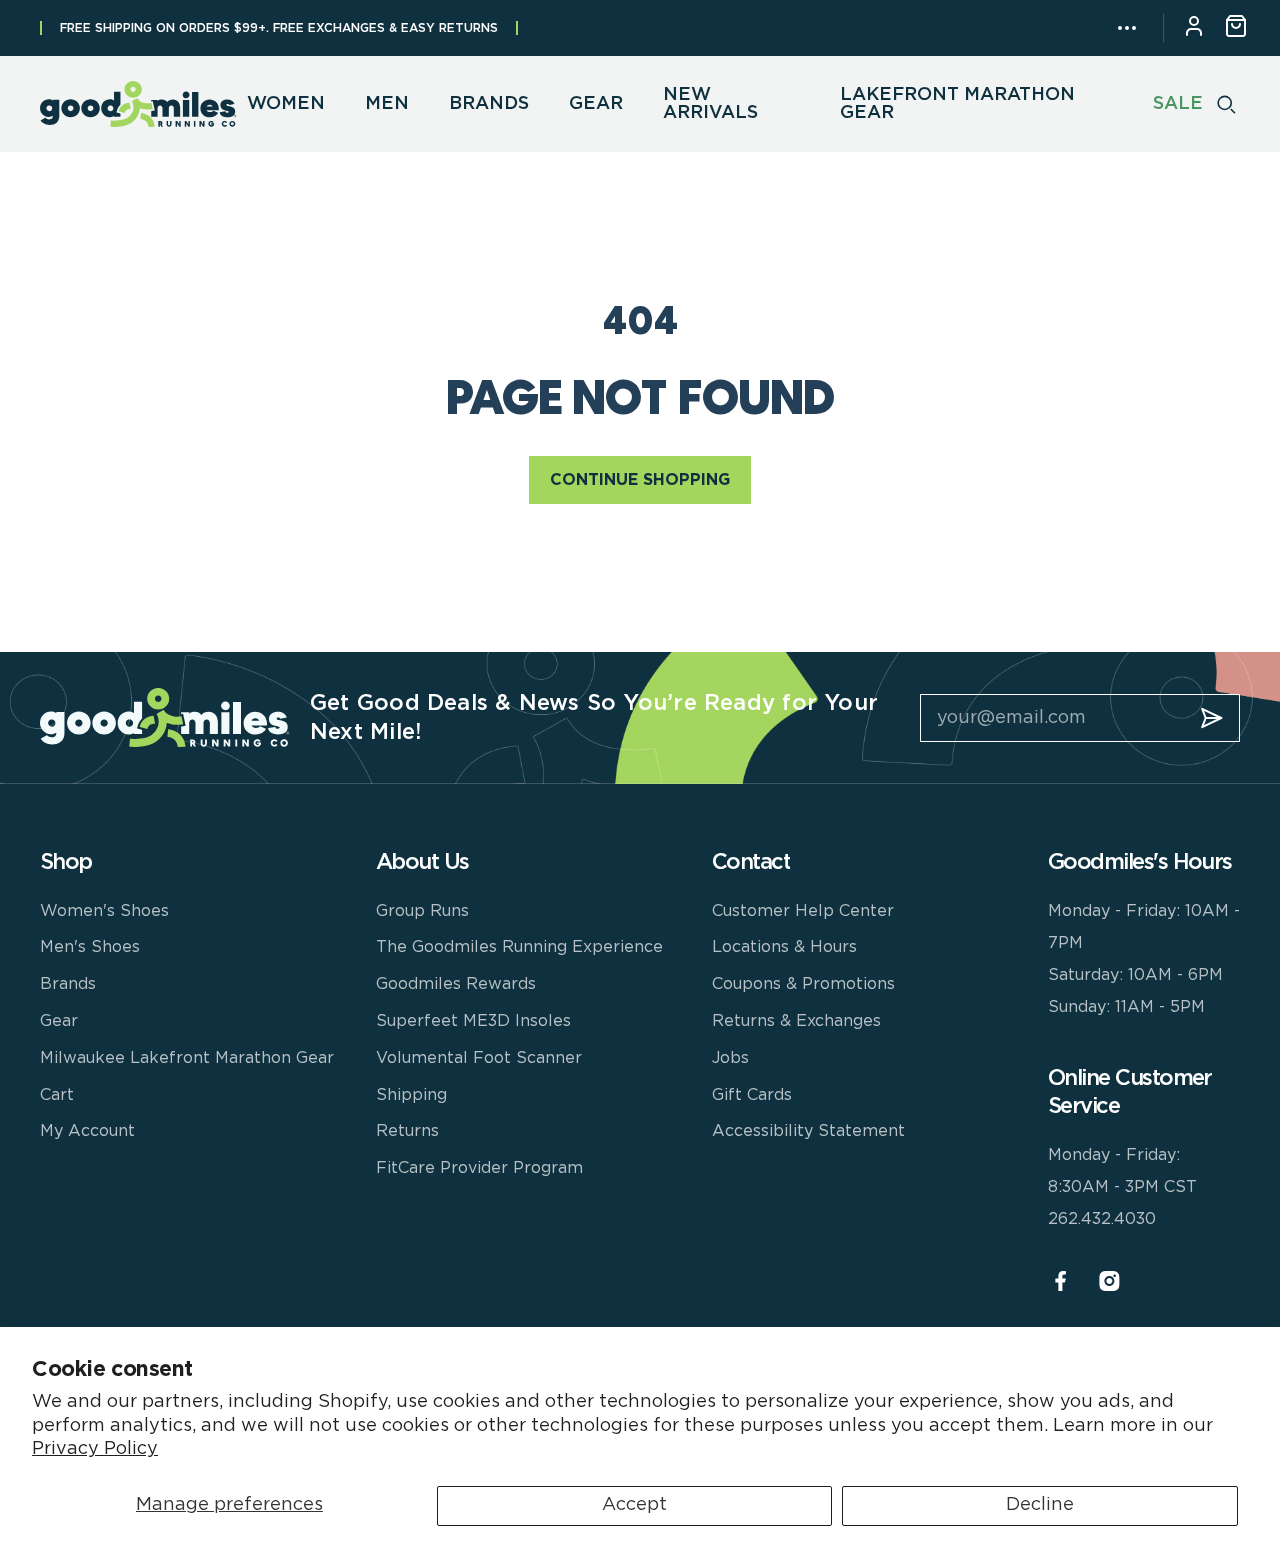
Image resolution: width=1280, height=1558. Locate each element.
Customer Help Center (803, 911)
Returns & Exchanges (796, 1021)
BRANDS (489, 104)
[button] (1127, 28)
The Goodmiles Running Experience (519, 947)
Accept (634, 1505)
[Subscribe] (1212, 718)
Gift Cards (752, 1095)
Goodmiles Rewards (456, 984)
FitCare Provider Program (479, 1168)
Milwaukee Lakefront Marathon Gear (187, 1058)
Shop (66, 862)
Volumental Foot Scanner (479, 1058)
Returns (407, 1131)
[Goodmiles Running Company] (138, 104)
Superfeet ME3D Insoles (473, 1021)
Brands (68, 984)
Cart (57, 1095)
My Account (87, 1131)
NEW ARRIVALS (710, 104)
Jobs (730, 1058)
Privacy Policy (95, 1449)
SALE (1178, 104)
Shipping (411, 1095)
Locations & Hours (784, 947)
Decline (1040, 1505)
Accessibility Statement (808, 1131)
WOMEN (286, 104)
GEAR (596, 104)
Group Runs (422, 911)
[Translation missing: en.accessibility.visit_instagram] (1109, 1281)
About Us (422, 862)
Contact (751, 862)
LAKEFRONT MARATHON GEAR (957, 104)
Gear (59, 1021)
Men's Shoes (90, 947)
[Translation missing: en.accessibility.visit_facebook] (1060, 1281)
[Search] (1226, 104)
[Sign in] (1194, 28)
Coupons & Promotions (803, 984)
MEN (387, 104)
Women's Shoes (104, 911)
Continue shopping (640, 480)
